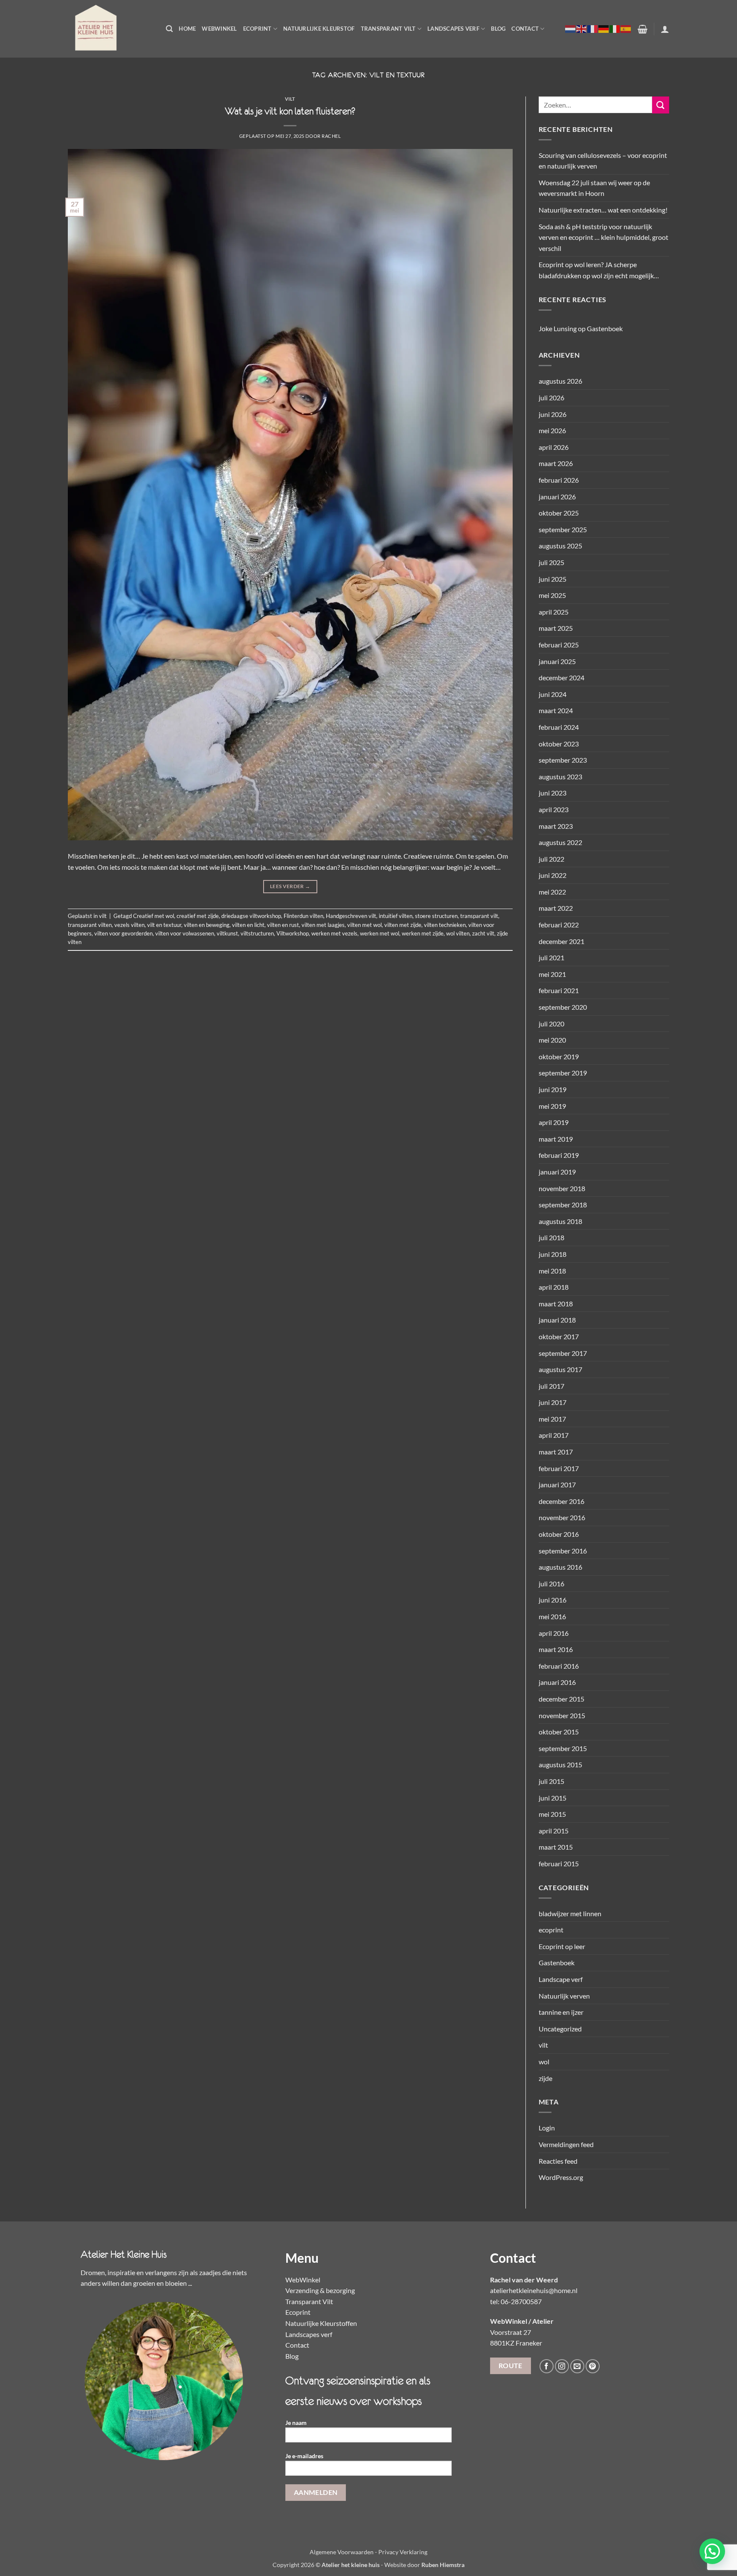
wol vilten (458, 933)
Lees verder (290, 886)
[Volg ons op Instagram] (562, 2366)
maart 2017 (556, 1452)
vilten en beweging (207, 925)
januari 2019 (557, 1172)
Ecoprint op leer (562, 1946)
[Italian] (615, 29)
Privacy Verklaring (403, 2552)
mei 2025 (552, 595)
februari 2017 (559, 1468)
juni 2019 (553, 1089)
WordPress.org (561, 2177)
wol (544, 2062)
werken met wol (380, 933)
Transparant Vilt (388, 29)
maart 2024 (556, 710)
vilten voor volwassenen (185, 933)
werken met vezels (334, 933)
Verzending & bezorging (320, 2290)
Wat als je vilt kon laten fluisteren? (290, 111)
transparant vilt (479, 916)
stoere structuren (436, 916)
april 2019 (554, 1122)
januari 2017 (557, 1485)
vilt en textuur (164, 925)
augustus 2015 (560, 1764)
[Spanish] (626, 29)
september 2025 (563, 529)
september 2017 (563, 1353)
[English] (582, 29)
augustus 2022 (560, 842)
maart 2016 (556, 1649)
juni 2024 (553, 694)
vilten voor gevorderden (123, 933)
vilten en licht (248, 925)
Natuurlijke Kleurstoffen (321, 2323)
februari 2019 (559, 1155)
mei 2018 (552, 1271)
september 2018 (563, 1205)
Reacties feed (558, 2161)
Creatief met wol (154, 916)
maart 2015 (556, 1847)
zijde (545, 2078)
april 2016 (554, 1633)
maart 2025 (556, 628)
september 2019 (563, 1073)
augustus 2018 (560, 1221)
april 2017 (554, 1435)
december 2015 (561, 1699)
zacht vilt (483, 933)
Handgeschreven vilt (351, 916)
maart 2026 (556, 463)
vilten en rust (283, 925)
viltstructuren (257, 933)
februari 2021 (559, 990)
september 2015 (563, 1748)
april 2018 (554, 1287)
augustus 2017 (560, 1369)
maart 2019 (556, 1139)
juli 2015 (551, 1781)
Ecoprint (257, 29)
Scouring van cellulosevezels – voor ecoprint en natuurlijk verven (603, 161)
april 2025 (554, 612)
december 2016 (561, 1501)
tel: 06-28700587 (516, 2301)
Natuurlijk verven (564, 1996)
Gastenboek (605, 328)
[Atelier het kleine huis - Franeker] (110, 29)
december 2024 (561, 678)
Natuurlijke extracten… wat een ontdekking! (603, 210)
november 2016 (562, 1517)
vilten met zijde (403, 925)
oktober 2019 (559, 1056)
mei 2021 (552, 974)
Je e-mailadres (304, 2456)
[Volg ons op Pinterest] (593, 2366)
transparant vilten (90, 925)
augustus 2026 (560, 381)
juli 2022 (551, 859)
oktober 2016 (559, 1534)
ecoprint (551, 1930)
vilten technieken (445, 925)
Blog (498, 29)
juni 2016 (553, 1600)
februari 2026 (559, 480)
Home (187, 29)
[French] (593, 29)
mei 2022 (552, 892)
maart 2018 (556, 1304)
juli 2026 (551, 398)
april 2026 (554, 447)
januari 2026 (557, 497)
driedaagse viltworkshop (251, 916)
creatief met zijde (198, 916)
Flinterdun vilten (303, 916)
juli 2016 (551, 1584)
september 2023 (563, 760)
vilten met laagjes (323, 925)
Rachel (331, 136)
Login (547, 2128)
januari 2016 (557, 1682)
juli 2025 (551, 562)
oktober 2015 (559, 1732)
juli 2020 (551, 1024)
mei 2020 (552, 1040)
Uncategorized (560, 2029)
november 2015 (562, 1715)
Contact (525, 29)
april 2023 (554, 809)
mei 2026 (552, 430)
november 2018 (562, 1188)
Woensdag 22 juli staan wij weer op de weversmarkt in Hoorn (594, 188)
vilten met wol (364, 925)
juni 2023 (553, 793)
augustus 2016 (560, 1567)
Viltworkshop (293, 933)
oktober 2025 (559, 513)
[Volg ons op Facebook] (547, 2366)
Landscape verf (561, 1979)
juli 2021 (551, 957)
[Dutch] (571, 29)
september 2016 (563, 1551)
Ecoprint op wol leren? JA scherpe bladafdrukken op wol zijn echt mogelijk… (599, 270)
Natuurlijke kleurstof (319, 29)
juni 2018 (553, 1254)
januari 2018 (557, 1320)
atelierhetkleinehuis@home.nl (534, 2290)
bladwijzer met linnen (570, 1913)
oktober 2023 (559, 744)
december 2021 (561, 941)
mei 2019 (552, 1106)
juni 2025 (553, 579)
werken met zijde (423, 933)
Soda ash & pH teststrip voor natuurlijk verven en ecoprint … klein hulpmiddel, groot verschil (604, 237)
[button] (169, 29)
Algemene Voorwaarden (342, 2552)
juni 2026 (553, 414)
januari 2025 (557, 661)
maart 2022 (556, 908)
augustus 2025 (560, 546)
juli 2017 (551, 1386)
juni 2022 (553, 875)
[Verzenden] (661, 105)
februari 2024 (559, 727)
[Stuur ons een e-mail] (577, 2366)
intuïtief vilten (396, 916)
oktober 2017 (559, 1336)
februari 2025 (559, 645)
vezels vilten (129, 925)
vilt (290, 99)
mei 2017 (552, 1419)
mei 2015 (552, 1814)
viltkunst (227, 933)
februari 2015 (559, 1864)
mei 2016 (552, 1616)
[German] (604, 29)
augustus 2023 (560, 777)
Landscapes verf (453, 29)
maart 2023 (556, 826)
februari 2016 (559, 1666)
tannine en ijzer (561, 2012)
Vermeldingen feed (566, 2144)
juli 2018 (551, 1237)
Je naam (296, 2423)
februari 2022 (559, 925)
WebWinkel (219, 29)
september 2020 (563, 1007)
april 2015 (554, 1831)
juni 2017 (553, 1402)
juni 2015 (553, 1798)
